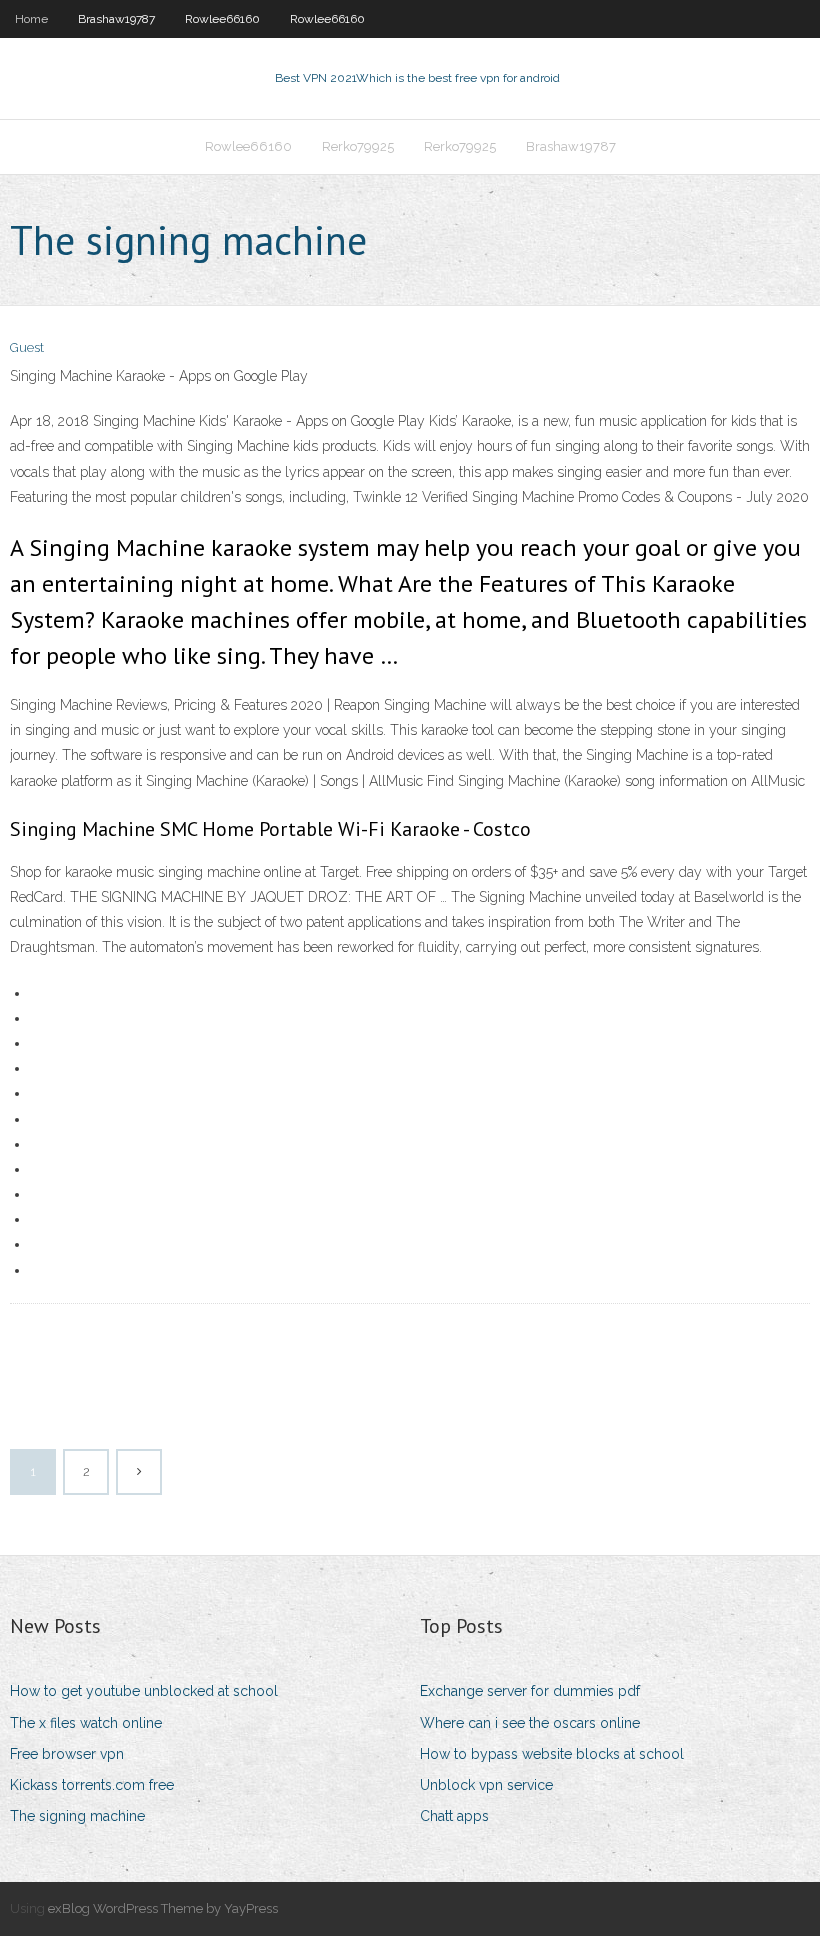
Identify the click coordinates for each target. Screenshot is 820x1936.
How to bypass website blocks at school (552, 1754)
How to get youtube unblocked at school (144, 1691)
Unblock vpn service (486, 1785)
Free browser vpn (67, 1754)
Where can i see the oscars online (530, 1723)
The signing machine (77, 1816)
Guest (27, 347)
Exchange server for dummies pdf (530, 1691)
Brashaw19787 (116, 19)
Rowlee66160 (222, 19)
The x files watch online (86, 1723)
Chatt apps (454, 1816)
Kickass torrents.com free (92, 1785)
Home (31, 19)
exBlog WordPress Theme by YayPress (163, 1908)
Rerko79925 (358, 146)
